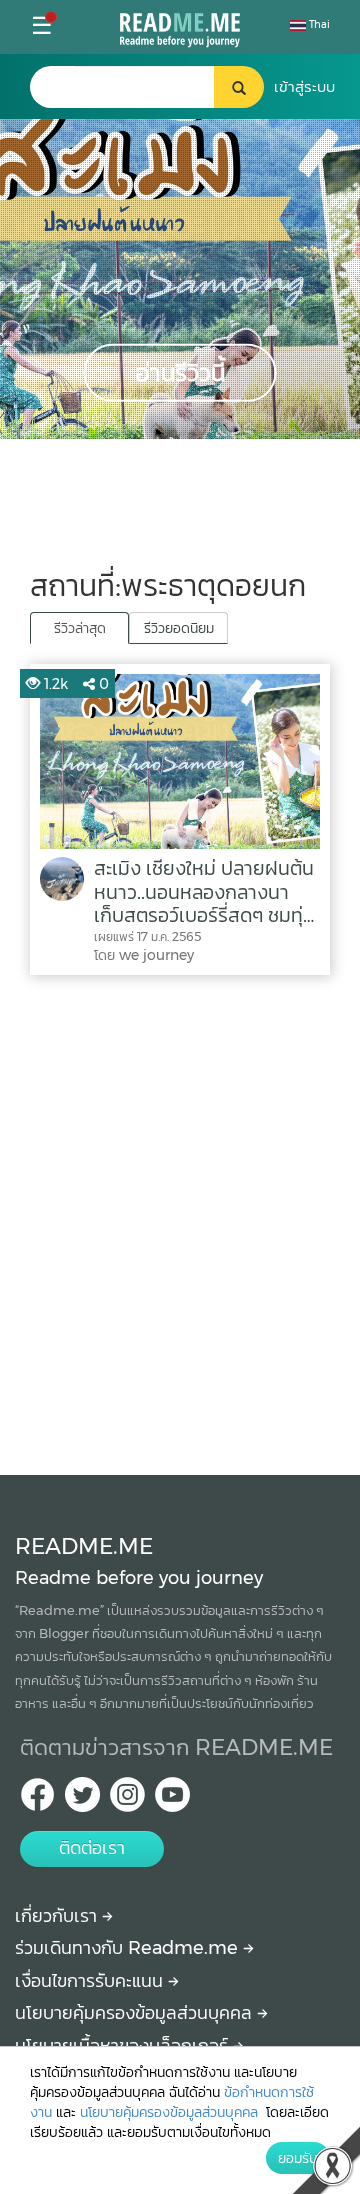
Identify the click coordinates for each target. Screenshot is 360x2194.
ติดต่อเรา (92, 1848)
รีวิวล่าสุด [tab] (80, 628)
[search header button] (239, 87)
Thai (318, 24)
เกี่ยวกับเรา (58, 1916)
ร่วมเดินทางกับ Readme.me (129, 1948)
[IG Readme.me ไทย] (127, 1800)
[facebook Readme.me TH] (37, 1800)
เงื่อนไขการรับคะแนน (91, 1981)
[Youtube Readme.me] (172, 1800)
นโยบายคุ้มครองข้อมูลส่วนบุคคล (136, 2013)
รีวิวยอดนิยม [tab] (179, 628)
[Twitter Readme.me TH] (82, 1800)
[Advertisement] (180, 1220)
